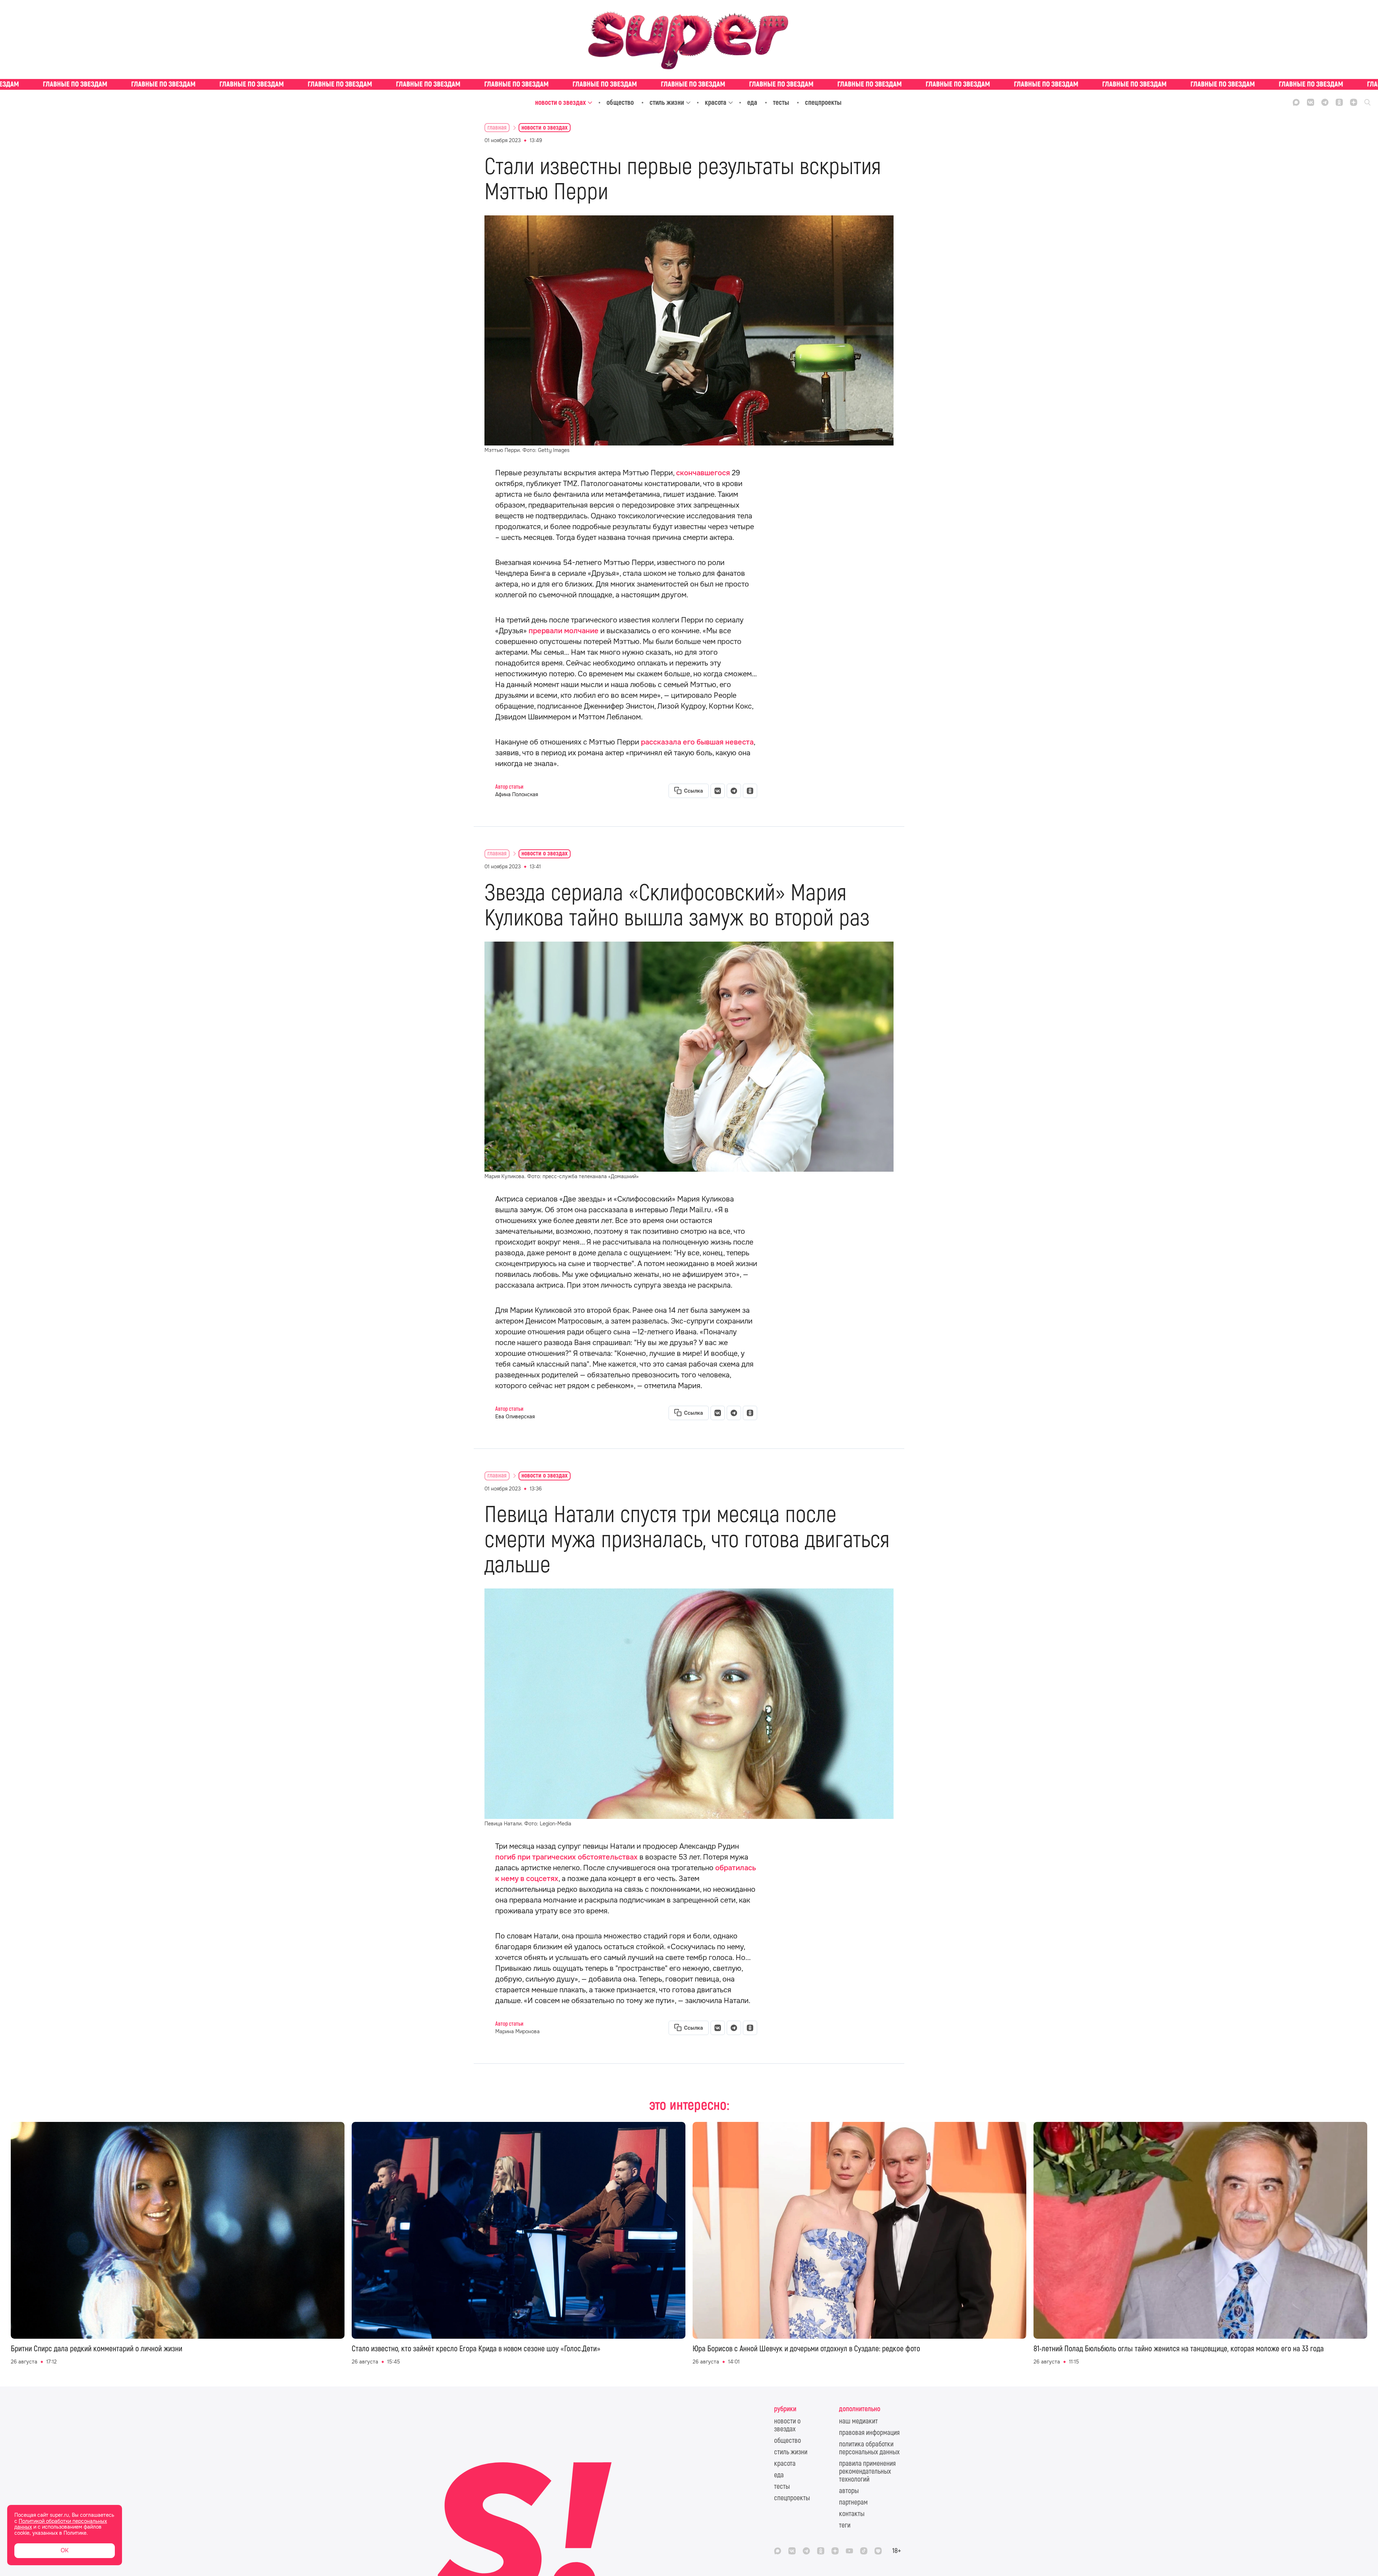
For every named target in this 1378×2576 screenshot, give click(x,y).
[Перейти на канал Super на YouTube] (849, 2551)
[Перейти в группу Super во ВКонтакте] (1311, 102)
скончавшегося (703, 473)
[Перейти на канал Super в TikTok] (864, 2551)
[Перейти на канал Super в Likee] (878, 2551)
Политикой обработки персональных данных (61, 2524)
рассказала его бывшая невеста (697, 742)
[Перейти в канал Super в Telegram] (1325, 102)
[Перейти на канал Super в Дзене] (1354, 102)
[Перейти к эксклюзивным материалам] (689, 84)
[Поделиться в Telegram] (734, 791)
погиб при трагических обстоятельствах (566, 1857)
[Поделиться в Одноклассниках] (750, 791)
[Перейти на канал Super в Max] (1296, 102)
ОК (65, 2550)
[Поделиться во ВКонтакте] (718, 791)
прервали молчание (564, 631)
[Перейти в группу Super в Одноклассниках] (1339, 102)
